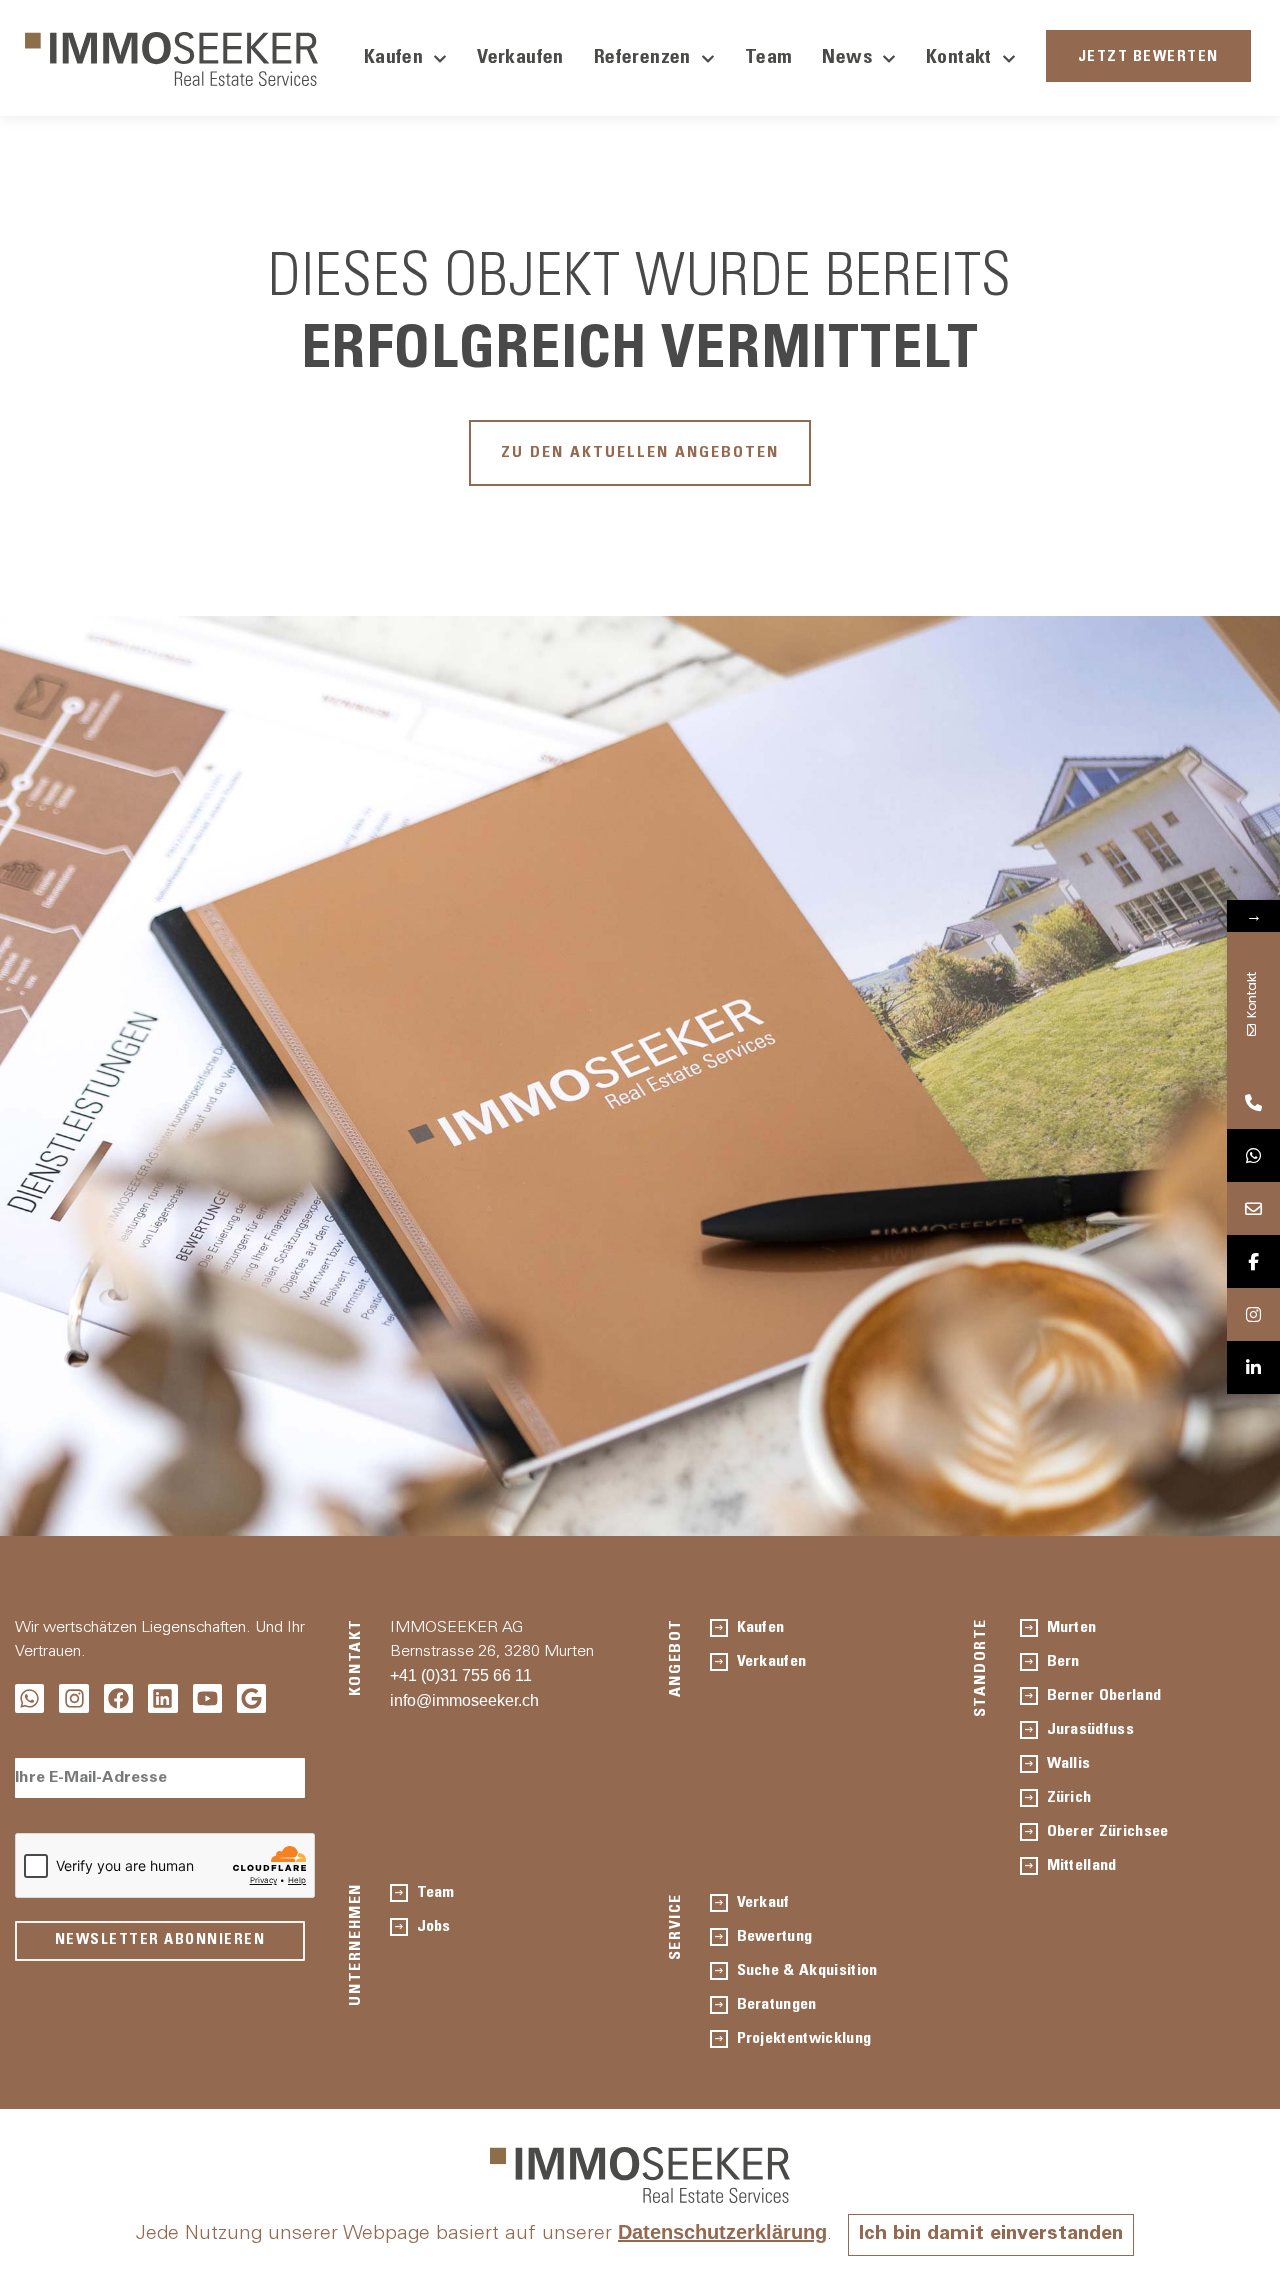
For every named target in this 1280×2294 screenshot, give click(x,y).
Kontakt (959, 59)
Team (769, 59)
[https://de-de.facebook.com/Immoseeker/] (1253, 1261)
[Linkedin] (162, 1698)
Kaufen (393, 59)
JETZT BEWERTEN (1148, 57)
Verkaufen (520, 59)
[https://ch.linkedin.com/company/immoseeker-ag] (1253, 1367)
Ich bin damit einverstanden (991, 2235)
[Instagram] (73, 1698)
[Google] (251, 1698)
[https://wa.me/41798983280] (1253, 1155)
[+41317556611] (1253, 1102)
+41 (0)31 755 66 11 (461, 1675)
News (847, 59)
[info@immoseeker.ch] (1253, 1208)
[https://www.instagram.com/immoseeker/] (1253, 1314)
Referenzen (642, 59)
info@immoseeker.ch (464, 1700)
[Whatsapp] (29, 1698)
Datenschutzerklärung (722, 2232)
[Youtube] (207, 1698)
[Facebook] (118, 1698)
